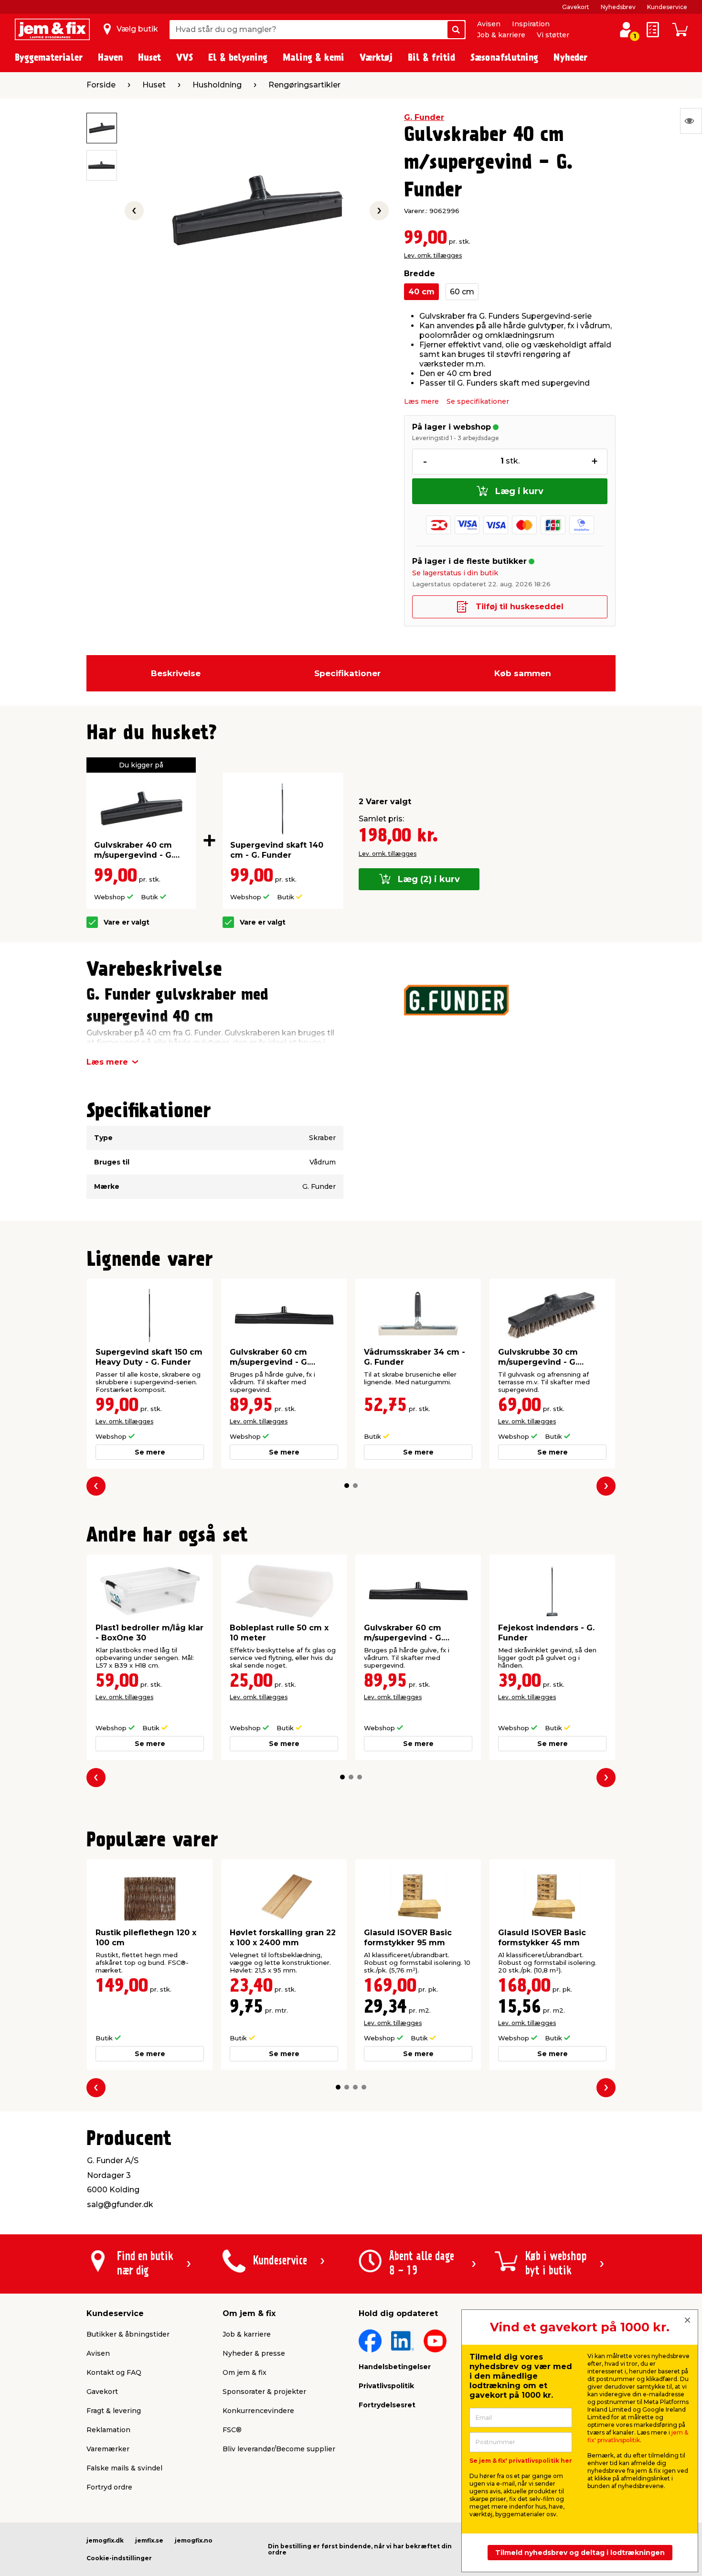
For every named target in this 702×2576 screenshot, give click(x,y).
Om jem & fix (245, 2372)
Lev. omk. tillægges (433, 255)
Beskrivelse (176, 673)
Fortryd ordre (109, 2487)
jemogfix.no (194, 2540)
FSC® (232, 2430)
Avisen (489, 24)
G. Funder (424, 117)
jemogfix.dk (105, 2540)
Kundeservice (667, 7)
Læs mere (421, 401)
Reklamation (108, 2430)
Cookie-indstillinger (119, 2558)
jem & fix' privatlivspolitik (638, 2436)
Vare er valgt (127, 922)
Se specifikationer (478, 401)
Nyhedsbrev (618, 7)
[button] (347, 1486)
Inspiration (531, 24)
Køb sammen (523, 673)
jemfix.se (149, 2540)
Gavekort (576, 7)
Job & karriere (501, 35)
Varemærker (108, 2449)
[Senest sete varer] (691, 121)
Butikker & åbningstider (128, 2334)
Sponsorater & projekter (264, 2392)
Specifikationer (347, 673)
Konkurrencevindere (258, 2411)
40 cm (421, 292)
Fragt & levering (114, 2411)
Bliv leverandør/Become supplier (279, 2449)
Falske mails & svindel (124, 2468)
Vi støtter (553, 35)
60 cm (462, 292)
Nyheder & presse (254, 2353)
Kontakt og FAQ (114, 2372)
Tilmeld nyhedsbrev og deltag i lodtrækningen (580, 2553)
